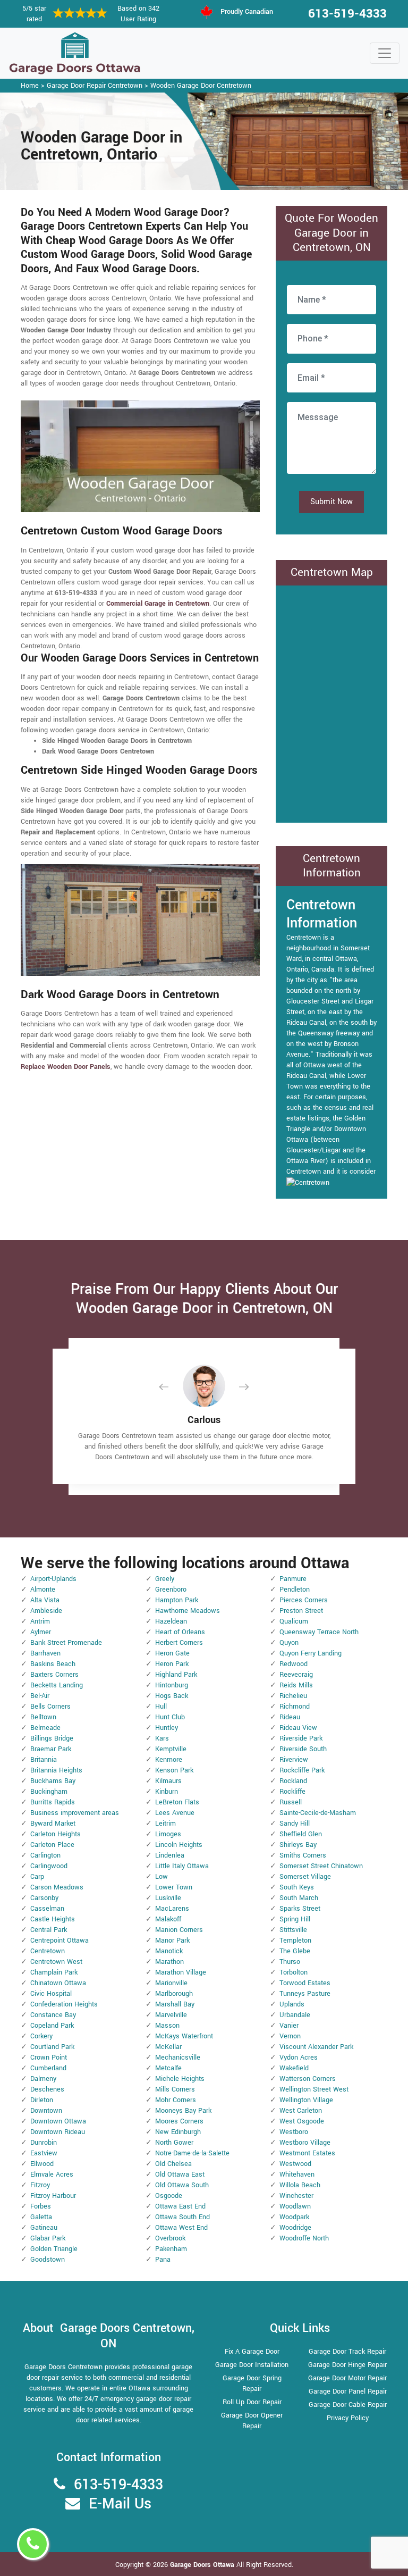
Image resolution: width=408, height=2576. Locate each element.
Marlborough (174, 1994)
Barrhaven (45, 1653)
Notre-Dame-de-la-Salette (192, 2153)
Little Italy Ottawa (182, 1866)
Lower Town (174, 1887)
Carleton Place (52, 1845)
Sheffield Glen (301, 1834)
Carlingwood (49, 1866)
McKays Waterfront (184, 2036)
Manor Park (172, 1941)
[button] (172, 1387)
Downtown (46, 2111)
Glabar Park (48, 2238)
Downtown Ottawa (58, 2121)
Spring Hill (295, 1919)
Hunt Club (170, 1717)
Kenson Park (174, 1770)
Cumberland (48, 2068)
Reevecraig (296, 1675)
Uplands (292, 2004)
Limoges (168, 1834)
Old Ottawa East (180, 2174)
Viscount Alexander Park (316, 2047)
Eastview (44, 2153)
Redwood (294, 1664)
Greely (165, 1579)
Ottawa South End (182, 2217)
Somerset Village (305, 1877)
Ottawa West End (181, 2228)
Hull (161, 1707)
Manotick (169, 1951)
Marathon (169, 1962)
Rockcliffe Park (302, 1770)
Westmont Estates (307, 2153)
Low (161, 1877)
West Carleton (301, 2111)
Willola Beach (300, 2185)
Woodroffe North (304, 2238)
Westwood (295, 2164)
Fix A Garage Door (252, 2352)
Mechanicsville (178, 2058)
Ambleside (46, 1611)
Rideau (290, 1717)
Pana (163, 2260)
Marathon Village (181, 1972)
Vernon (290, 2036)
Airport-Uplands (53, 1579)
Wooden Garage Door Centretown (201, 86)
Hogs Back (172, 1696)
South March (299, 1898)
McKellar (168, 2047)
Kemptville (171, 1749)
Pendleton (295, 1590)
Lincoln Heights (179, 1845)
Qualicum (294, 1621)
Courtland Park (52, 2047)
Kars (162, 1738)
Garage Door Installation (252, 2365)
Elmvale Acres (52, 2174)
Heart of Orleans (180, 1632)
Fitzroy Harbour (53, 2196)
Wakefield (294, 2068)
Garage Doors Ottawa (203, 2565)
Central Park (49, 1930)
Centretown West (56, 1962)
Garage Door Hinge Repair (347, 2365)
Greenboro (171, 1590)
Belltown (43, 1717)
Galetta (41, 2217)
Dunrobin (44, 2143)
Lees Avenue (175, 1813)
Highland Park (176, 1675)
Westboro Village (305, 2143)
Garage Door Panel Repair (348, 2391)
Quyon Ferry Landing (311, 1653)
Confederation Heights (64, 2004)
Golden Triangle (54, 2249)
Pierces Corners (304, 1600)
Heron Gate (172, 1653)
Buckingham (49, 1792)
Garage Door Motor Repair (347, 2378)
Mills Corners (175, 2089)
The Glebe (295, 1951)
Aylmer (41, 1632)
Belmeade (45, 1728)
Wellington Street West (314, 2089)
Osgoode (169, 2196)
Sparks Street (300, 1909)
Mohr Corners (176, 2100)
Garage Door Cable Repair (348, 2405)
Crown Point (49, 2058)
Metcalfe (168, 2068)
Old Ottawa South (182, 2185)
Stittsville (293, 1930)
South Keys (297, 1887)
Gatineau (44, 2228)
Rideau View (298, 1728)
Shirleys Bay (298, 1845)
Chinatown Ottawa (58, 1983)
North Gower (174, 2143)
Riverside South (303, 1749)
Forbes (41, 2206)
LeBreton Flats (177, 1802)
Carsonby (44, 1898)
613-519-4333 (347, 14)
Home (30, 86)
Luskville (168, 1898)
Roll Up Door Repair (252, 2402)
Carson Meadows (57, 1887)
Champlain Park (54, 1972)
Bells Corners (50, 1707)
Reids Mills (296, 1685)
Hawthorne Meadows (188, 1611)
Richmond (295, 1707)
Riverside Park (301, 1738)
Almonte (43, 1590)
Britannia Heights (56, 1770)
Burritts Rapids (53, 1802)
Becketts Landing (57, 1685)
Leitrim (165, 1824)
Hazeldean (171, 1621)
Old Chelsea (173, 2164)
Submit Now (331, 502)
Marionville (171, 1983)
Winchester (296, 2196)
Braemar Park (51, 1749)
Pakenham (171, 2249)
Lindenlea (170, 1855)
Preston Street (301, 1611)
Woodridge (295, 2228)
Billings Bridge (52, 1738)
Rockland (293, 1781)
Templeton (295, 1941)
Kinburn (167, 1792)
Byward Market (53, 1824)
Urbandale (295, 2015)
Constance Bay (53, 2015)
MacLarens (172, 1909)
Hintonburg (172, 1685)
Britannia (44, 1760)
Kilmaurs (168, 1781)
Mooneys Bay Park (183, 2111)
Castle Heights (53, 1919)
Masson (167, 2026)
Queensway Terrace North (319, 1632)
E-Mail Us (120, 2504)
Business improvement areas (75, 1813)
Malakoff (168, 1919)
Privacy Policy (348, 2418)
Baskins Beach (53, 1664)
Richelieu (293, 1696)
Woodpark (294, 2217)
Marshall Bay (175, 2004)
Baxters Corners (54, 1675)
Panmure (293, 1579)
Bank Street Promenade (66, 1643)
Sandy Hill (295, 1824)
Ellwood (42, 2164)
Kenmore (169, 1760)
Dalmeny (43, 2079)
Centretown (48, 1951)
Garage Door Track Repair (347, 2352)
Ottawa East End (180, 2206)
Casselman (47, 1909)
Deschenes (47, 2089)
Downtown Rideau (58, 2132)
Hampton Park (177, 1600)
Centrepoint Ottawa (59, 1941)
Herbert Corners (179, 1643)
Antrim (40, 1621)
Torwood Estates (305, 1983)
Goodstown (48, 2260)
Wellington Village (306, 2100)
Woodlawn (295, 2206)
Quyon (289, 1643)
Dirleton (42, 2100)
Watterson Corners (308, 2079)
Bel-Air (40, 1696)
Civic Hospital (51, 1994)
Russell (291, 1802)
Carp (37, 1877)
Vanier (289, 2026)
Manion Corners (179, 1930)
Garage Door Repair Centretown (95, 86)
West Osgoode (302, 2121)
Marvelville (171, 2015)
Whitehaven (297, 2174)
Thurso (290, 1962)
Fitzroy (40, 2185)
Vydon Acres (299, 2058)
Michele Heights (180, 2079)
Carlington (45, 1855)
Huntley (167, 1728)
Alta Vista (45, 1600)
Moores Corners (179, 2121)
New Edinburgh (178, 2132)
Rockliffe (292, 1792)
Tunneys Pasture (305, 1994)
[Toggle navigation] (385, 53)
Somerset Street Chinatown (321, 1866)
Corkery (41, 2036)
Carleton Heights (56, 1834)
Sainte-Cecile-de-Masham (318, 1813)
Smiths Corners (303, 1855)
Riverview (294, 1760)
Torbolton (294, 1972)
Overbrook (170, 2238)
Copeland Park (52, 2026)
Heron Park (172, 1664)
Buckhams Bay (53, 1781)
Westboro (294, 2132)
